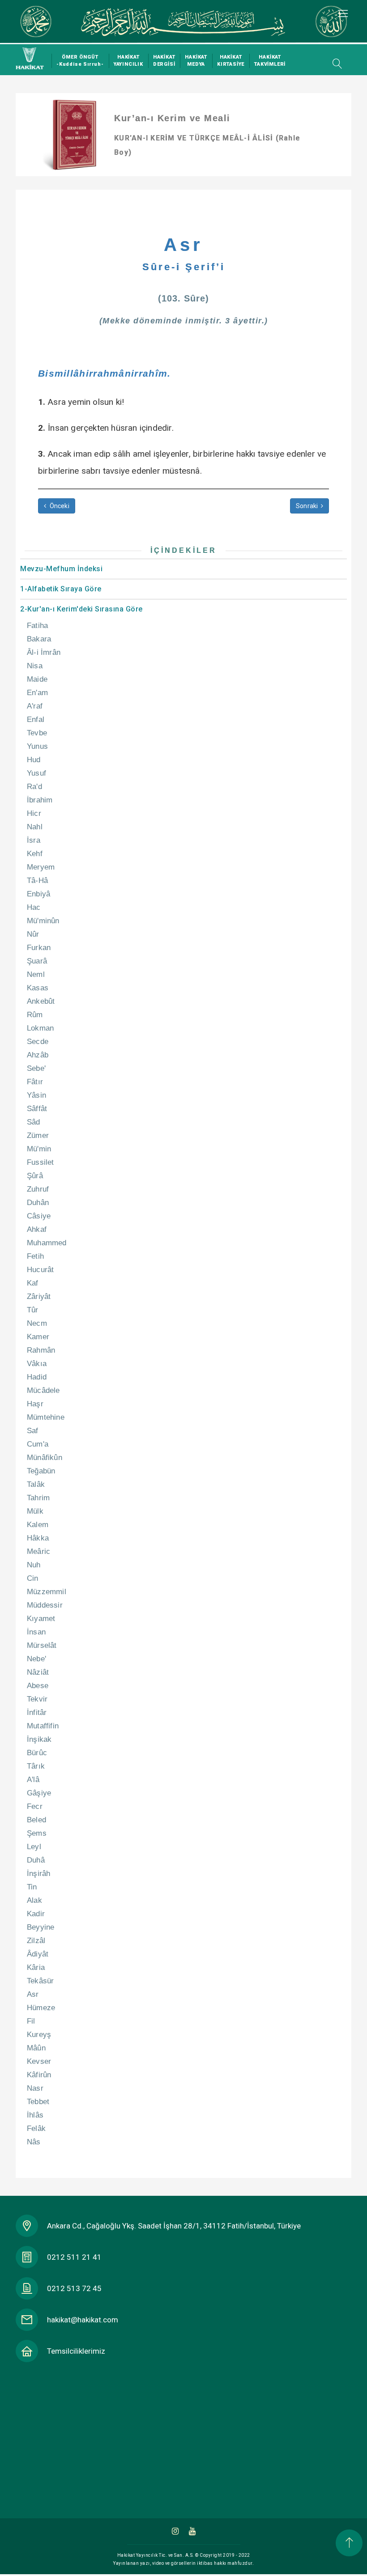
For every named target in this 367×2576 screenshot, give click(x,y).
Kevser (39, 2061)
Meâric (38, 1551)
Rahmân (41, 1350)
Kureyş (39, 2035)
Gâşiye (39, 1793)
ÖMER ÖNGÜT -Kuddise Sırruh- (80, 61)
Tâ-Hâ (37, 881)
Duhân (38, 1203)
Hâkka (38, 1538)
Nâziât (38, 1672)
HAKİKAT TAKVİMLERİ (270, 61)
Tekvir (37, 1699)
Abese (38, 1686)
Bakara (39, 639)
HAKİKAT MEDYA (196, 61)
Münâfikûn (45, 1458)
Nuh (34, 1565)
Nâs (34, 2142)
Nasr (35, 2088)
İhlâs (35, 2115)
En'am (37, 693)
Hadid (37, 1377)
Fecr (35, 1806)
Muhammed (47, 1243)
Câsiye (39, 1216)
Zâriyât (39, 1296)
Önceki (58, 506)
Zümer (38, 1135)
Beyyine (41, 1927)
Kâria (36, 1967)
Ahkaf (37, 1229)
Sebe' (36, 1068)
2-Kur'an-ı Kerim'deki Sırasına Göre (81, 609)
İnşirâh (38, 1874)
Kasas (38, 988)
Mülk (35, 1511)
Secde (38, 1042)
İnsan (36, 1632)
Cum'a (38, 1444)
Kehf (35, 854)
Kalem (38, 1525)
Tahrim (38, 1498)
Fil (31, 2021)
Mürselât (42, 1645)
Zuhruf (38, 1189)
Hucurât (40, 1270)
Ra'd (34, 787)
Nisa (35, 666)
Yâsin (36, 1095)
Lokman (40, 1028)
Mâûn (36, 2048)
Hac (34, 907)
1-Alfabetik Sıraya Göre (61, 589)
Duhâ (36, 1860)
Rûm (35, 1015)
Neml (36, 974)
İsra (34, 840)
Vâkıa (37, 1364)
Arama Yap (335, 64)
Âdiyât (38, 1954)
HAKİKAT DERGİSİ (164, 61)
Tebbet (38, 2102)
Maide (37, 679)
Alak (34, 1900)
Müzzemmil (47, 1592)
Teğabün (41, 1471)
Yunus (37, 746)
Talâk (36, 1484)
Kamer (38, 1337)
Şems (37, 1833)
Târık (36, 1766)
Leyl (34, 1847)
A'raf (35, 706)
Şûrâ (35, 1176)
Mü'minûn (43, 921)
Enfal (36, 719)
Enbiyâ (38, 894)
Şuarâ (37, 961)
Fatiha (37, 626)
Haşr (35, 1404)
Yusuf (36, 773)
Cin (33, 1578)
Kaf (33, 1283)
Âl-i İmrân (44, 652)
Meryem (41, 867)
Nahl (35, 827)
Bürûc (37, 1753)
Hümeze (41, 2008)
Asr (33, 1994)
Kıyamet (41, 1619)
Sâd (34, 1122)
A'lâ (33, 1780)
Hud (34, 760)
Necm (37, 1323)
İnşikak (39, 1739)
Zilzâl (36, 1941)
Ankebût (41, 1001)
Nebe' (36, 1659)
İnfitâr (37, 1712)
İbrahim (40, 800)
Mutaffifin (43, 1726)
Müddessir (45, 1605)
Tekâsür (40, 1981)
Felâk (36, 2128)
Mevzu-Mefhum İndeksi (61, 569)
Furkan (39, 948)
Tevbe (37, 733)
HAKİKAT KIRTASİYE (231, 61)
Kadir (36, 1914)
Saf (33, 1431)
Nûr (33, 934)
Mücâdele (43, 1390)
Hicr (34, 813)
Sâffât (37, 1109)
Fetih (35, 1256)
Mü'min (39, 1149)
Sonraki (308, 506)
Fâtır (35, 1082)
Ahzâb (38, 1055)
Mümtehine (46, 1417)
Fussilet (41, 1162)
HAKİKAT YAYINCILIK (128, 61)
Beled (36, 1820)
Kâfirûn (39, 2075)
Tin (32, 1887)
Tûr (33, 1310)
